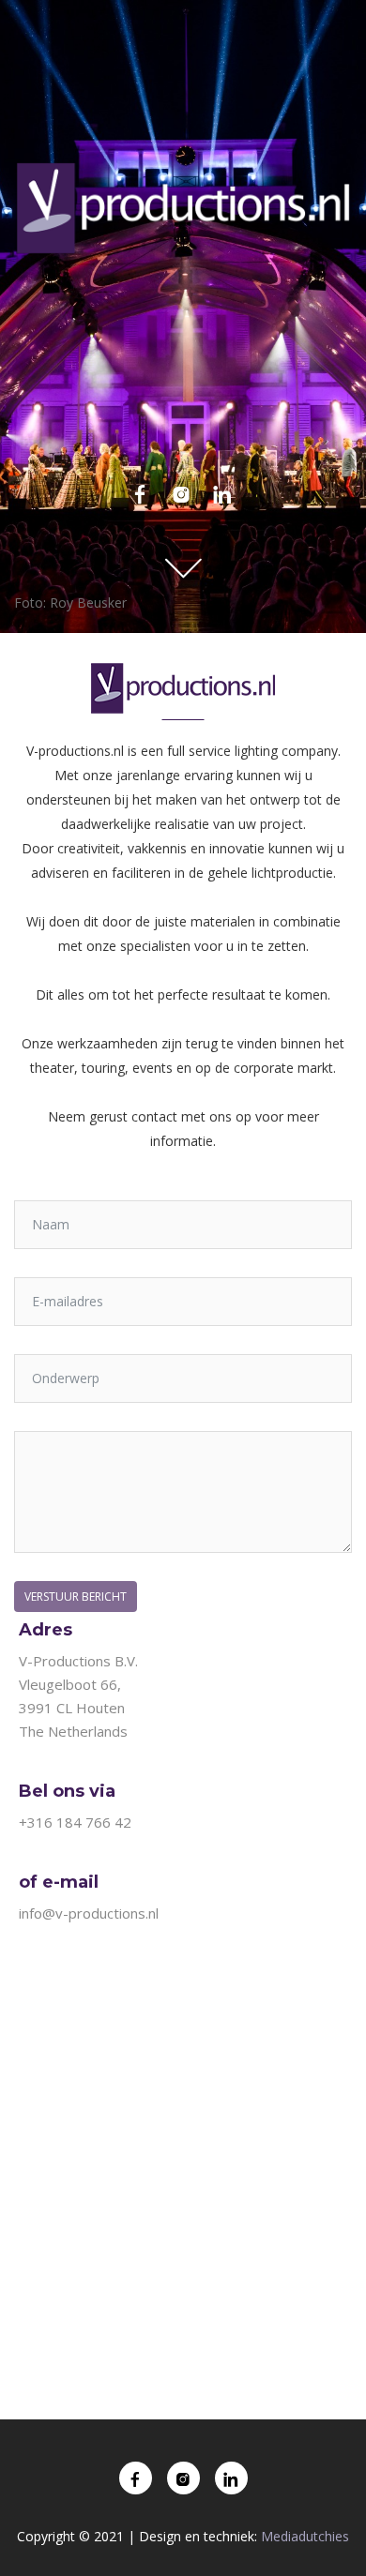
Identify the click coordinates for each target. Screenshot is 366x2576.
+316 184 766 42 (75, 1822)
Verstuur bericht (76, 1597)
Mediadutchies (305, 2536)
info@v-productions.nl (89, 1913)
